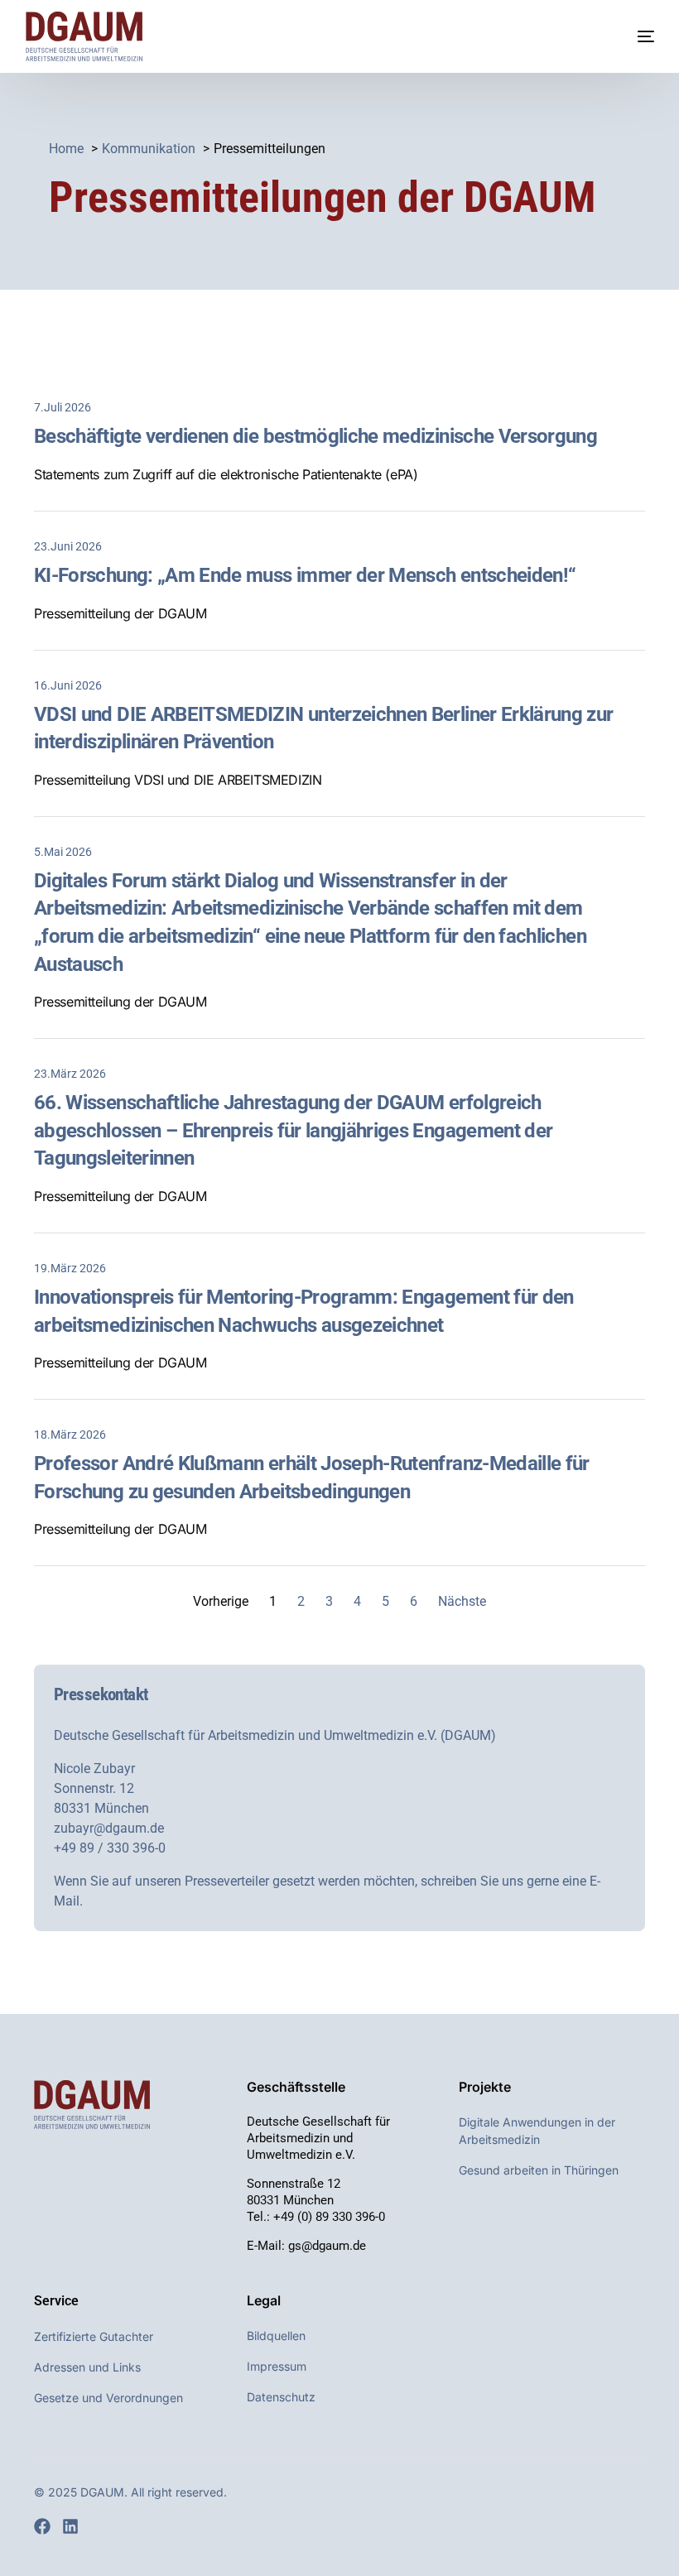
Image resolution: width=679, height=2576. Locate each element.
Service (56, 2301)
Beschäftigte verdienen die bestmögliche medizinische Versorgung (315, 436)
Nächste (462, 1601)
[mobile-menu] (629, 36)
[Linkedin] (70, 2526)
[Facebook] (42, 2526)
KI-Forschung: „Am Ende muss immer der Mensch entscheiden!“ (305, 575)
